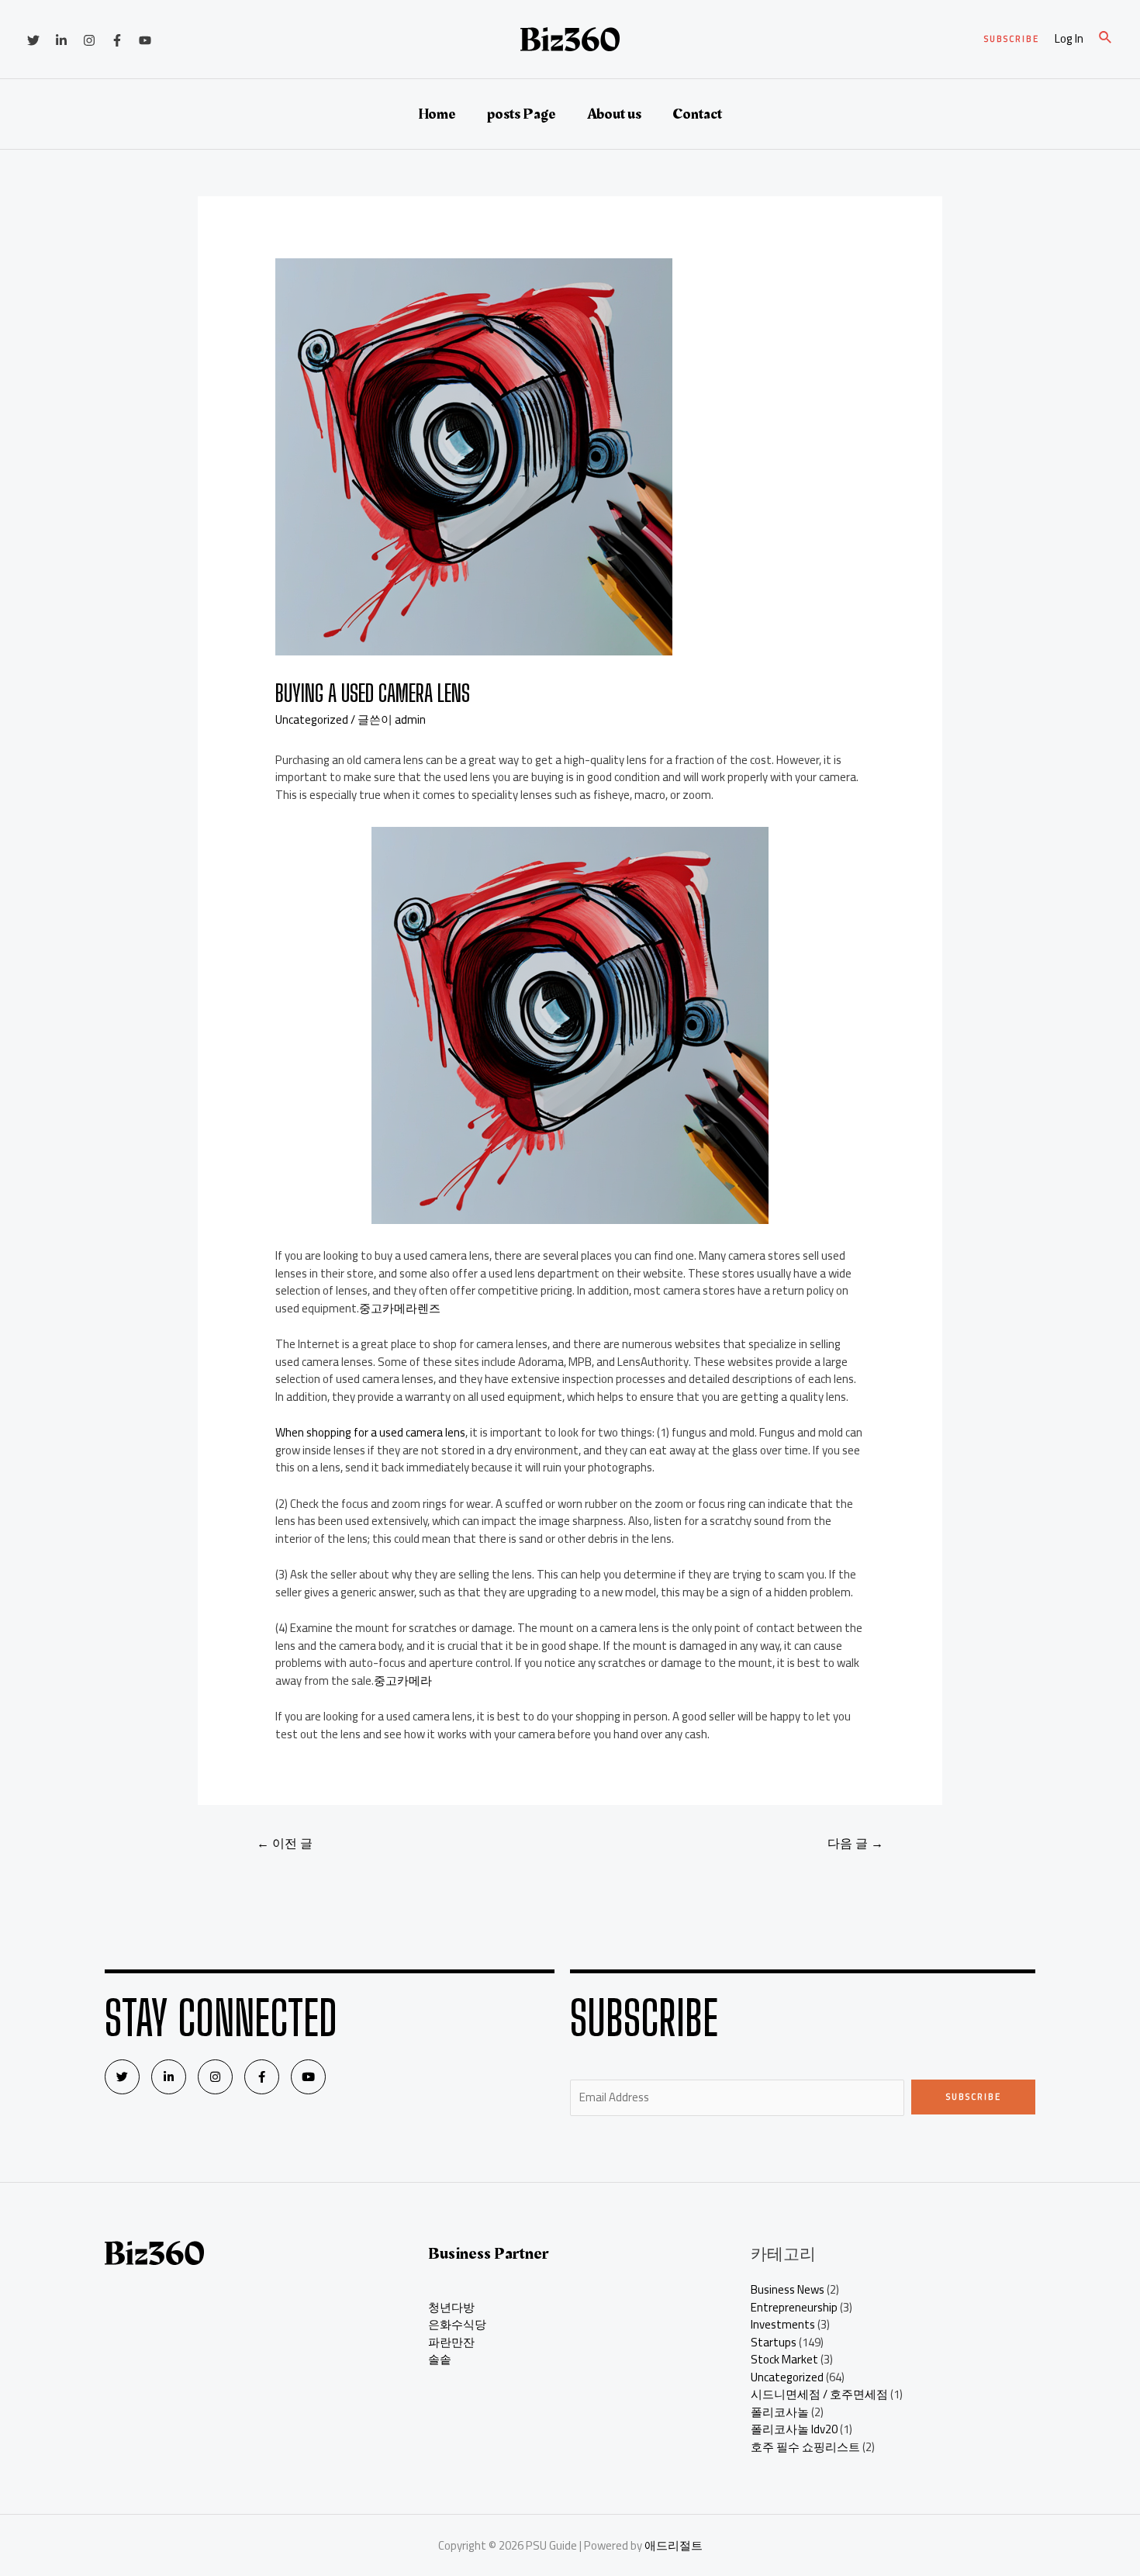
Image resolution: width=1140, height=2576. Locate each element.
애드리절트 (674, 2545)
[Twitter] (33, 40)
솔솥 (440, 2359)
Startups (774, 2342)
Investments (783, 2324)
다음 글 (855, 1843)
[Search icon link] (1106, 39)
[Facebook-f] (262, 2077)
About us (614, 114)
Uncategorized (312, 719)
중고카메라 (403, 1680)
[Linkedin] (61, 40)
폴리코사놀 (780, 2412)
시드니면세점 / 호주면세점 (819, 2394)
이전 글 (285, 1843)
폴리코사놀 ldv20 (794, 2429)
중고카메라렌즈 (400, 1308)
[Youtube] (308, 2077)
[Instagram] (89, 40)
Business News (788, 2289)
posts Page (522, 114)
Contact (697, 114)
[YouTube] (145, 40)
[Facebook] (117, 40)
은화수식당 (457, 2324)
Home (437, 114)
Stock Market (784, 2359)
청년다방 (451, 2307)
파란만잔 (451, 2342)
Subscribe (974, 2097)
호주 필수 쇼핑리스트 (805, 2447)
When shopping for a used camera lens (370, 1432)
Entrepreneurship (794, 2307)
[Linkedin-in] (169, 2077)
